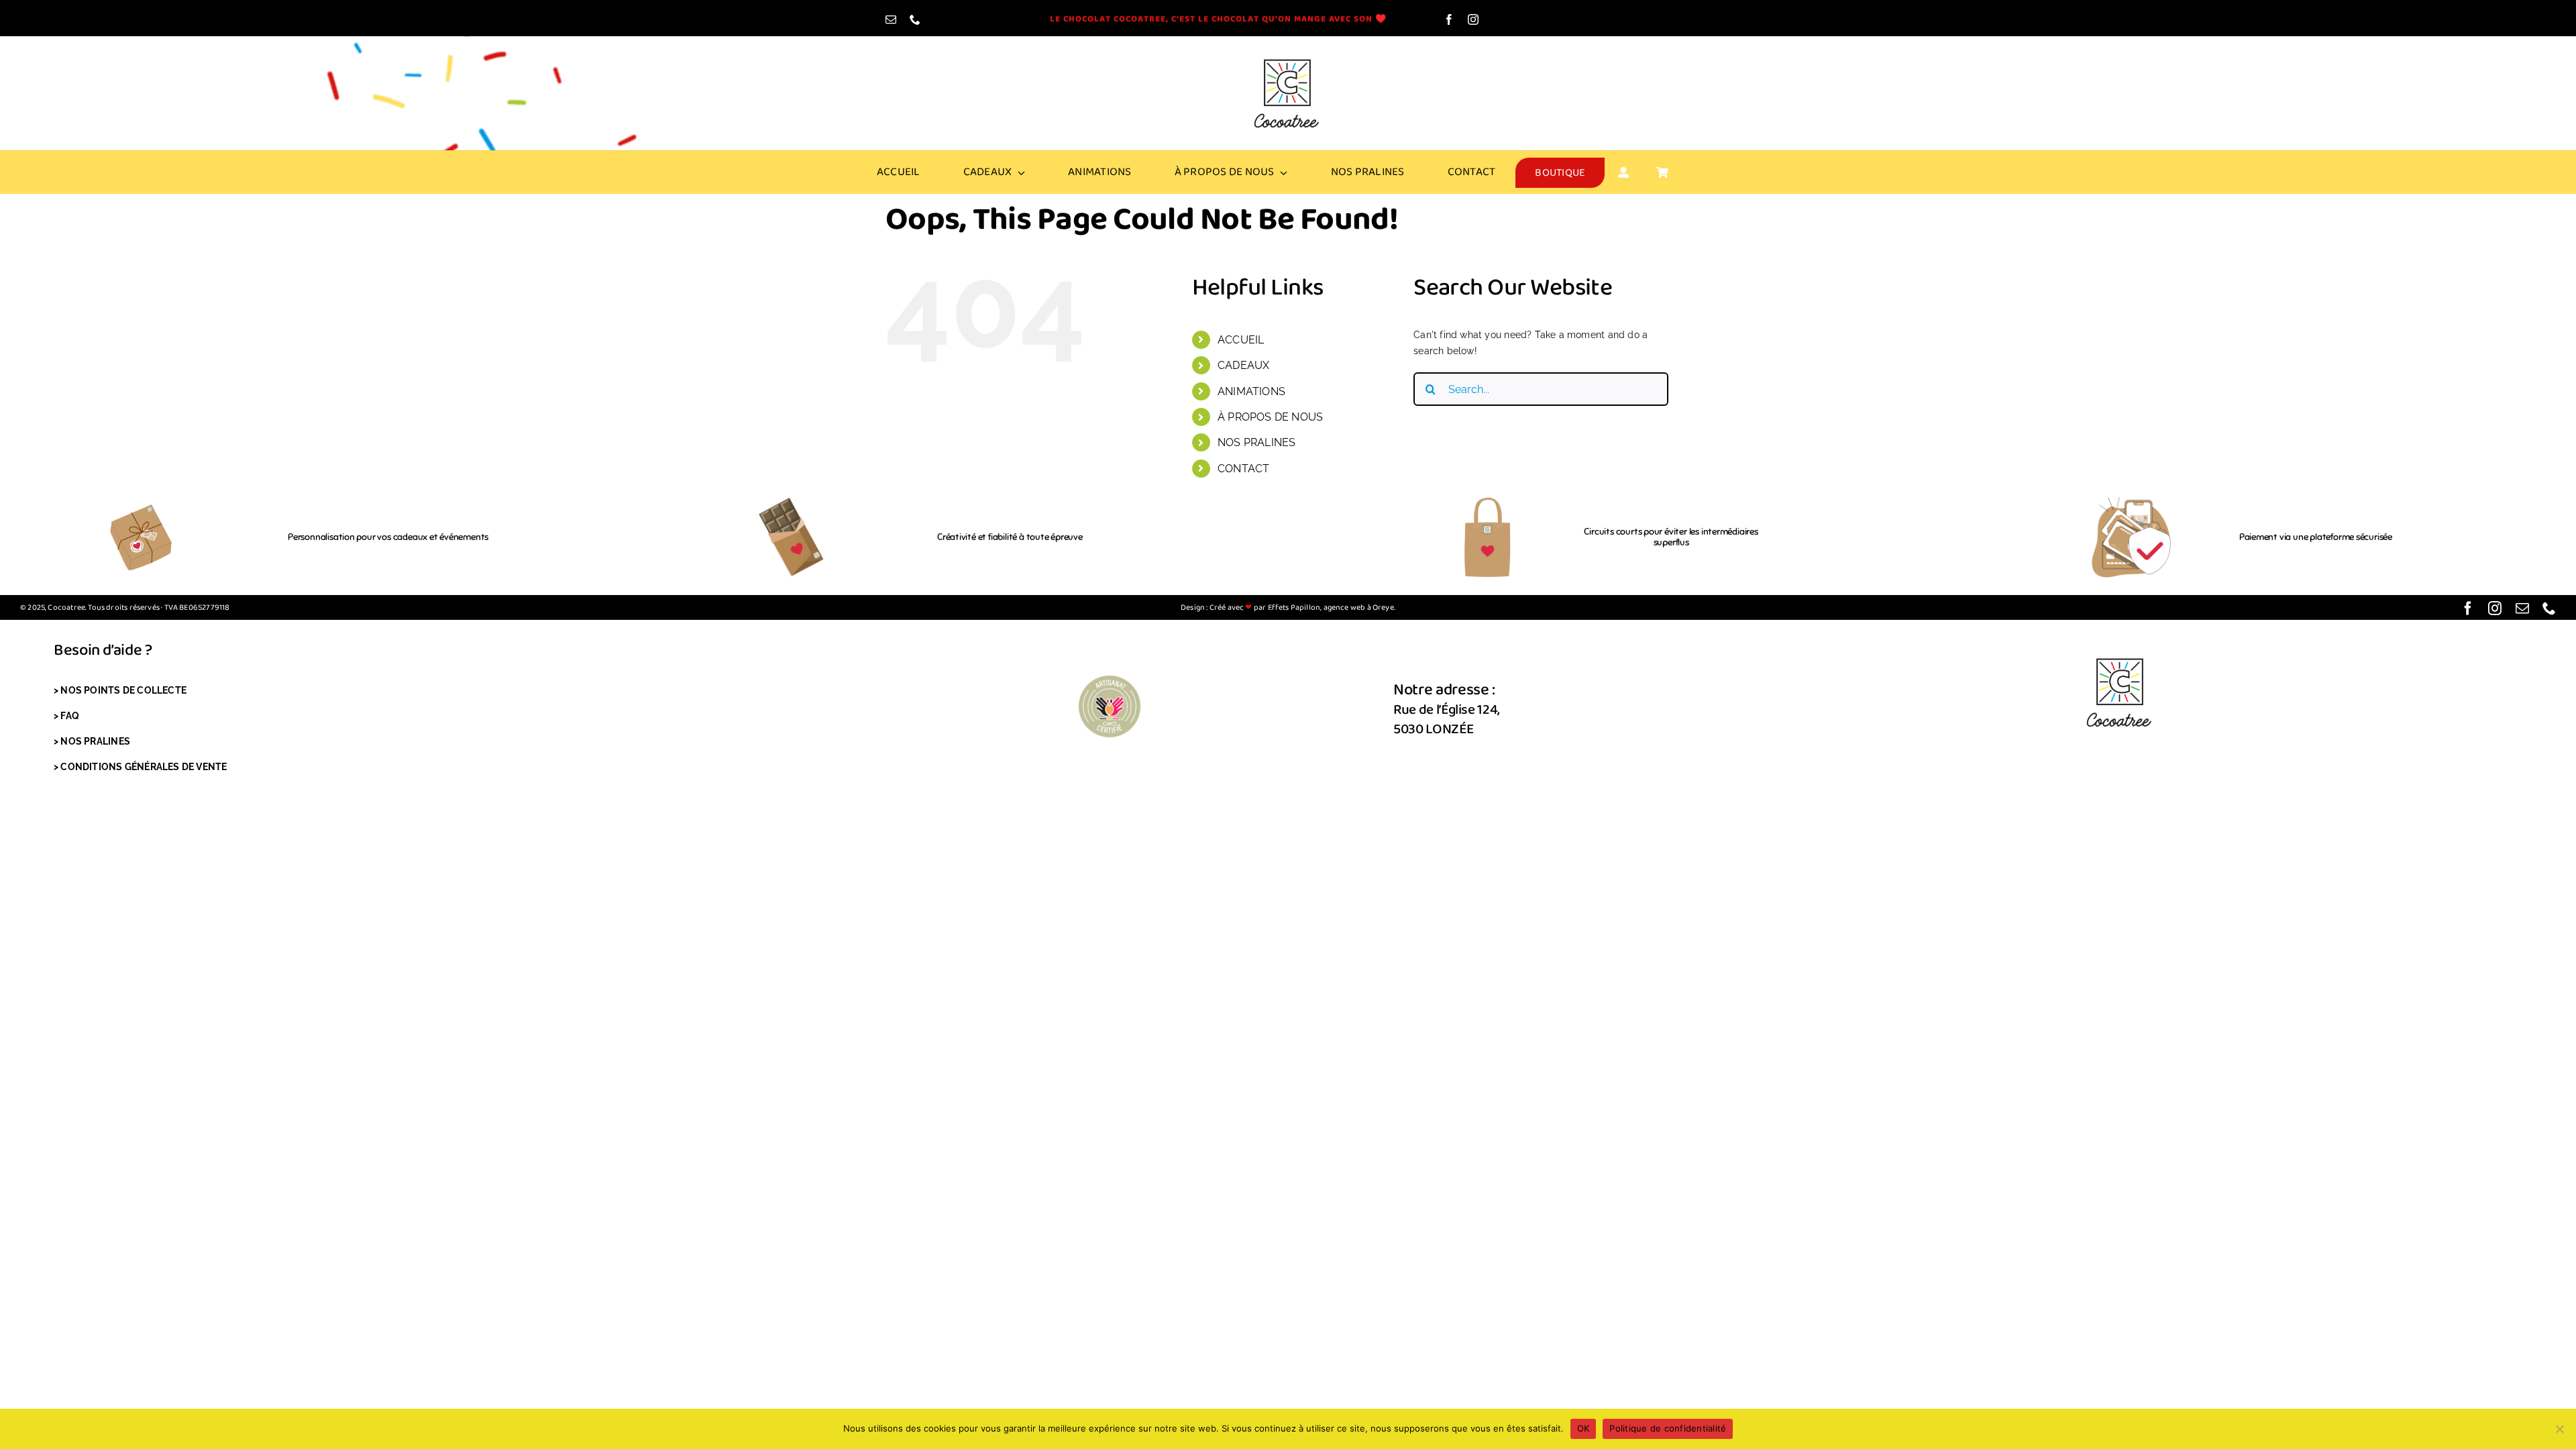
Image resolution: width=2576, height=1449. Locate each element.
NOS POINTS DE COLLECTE (123, 690)
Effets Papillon (1293, 607)
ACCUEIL (1241, 340)
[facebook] (1449, 19)
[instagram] (1473, 19)
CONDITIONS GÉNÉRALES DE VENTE (144, 767)
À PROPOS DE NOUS (1270, 417)
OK (1584, 1428)
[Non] (2559, 1429)
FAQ (70, 716)
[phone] (915, 19)
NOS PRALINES (1257, 442)
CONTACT (1243, 469)
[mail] (891, 19)
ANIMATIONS (1251, 391)
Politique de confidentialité (1668, 1428)
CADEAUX (1243, 365)
